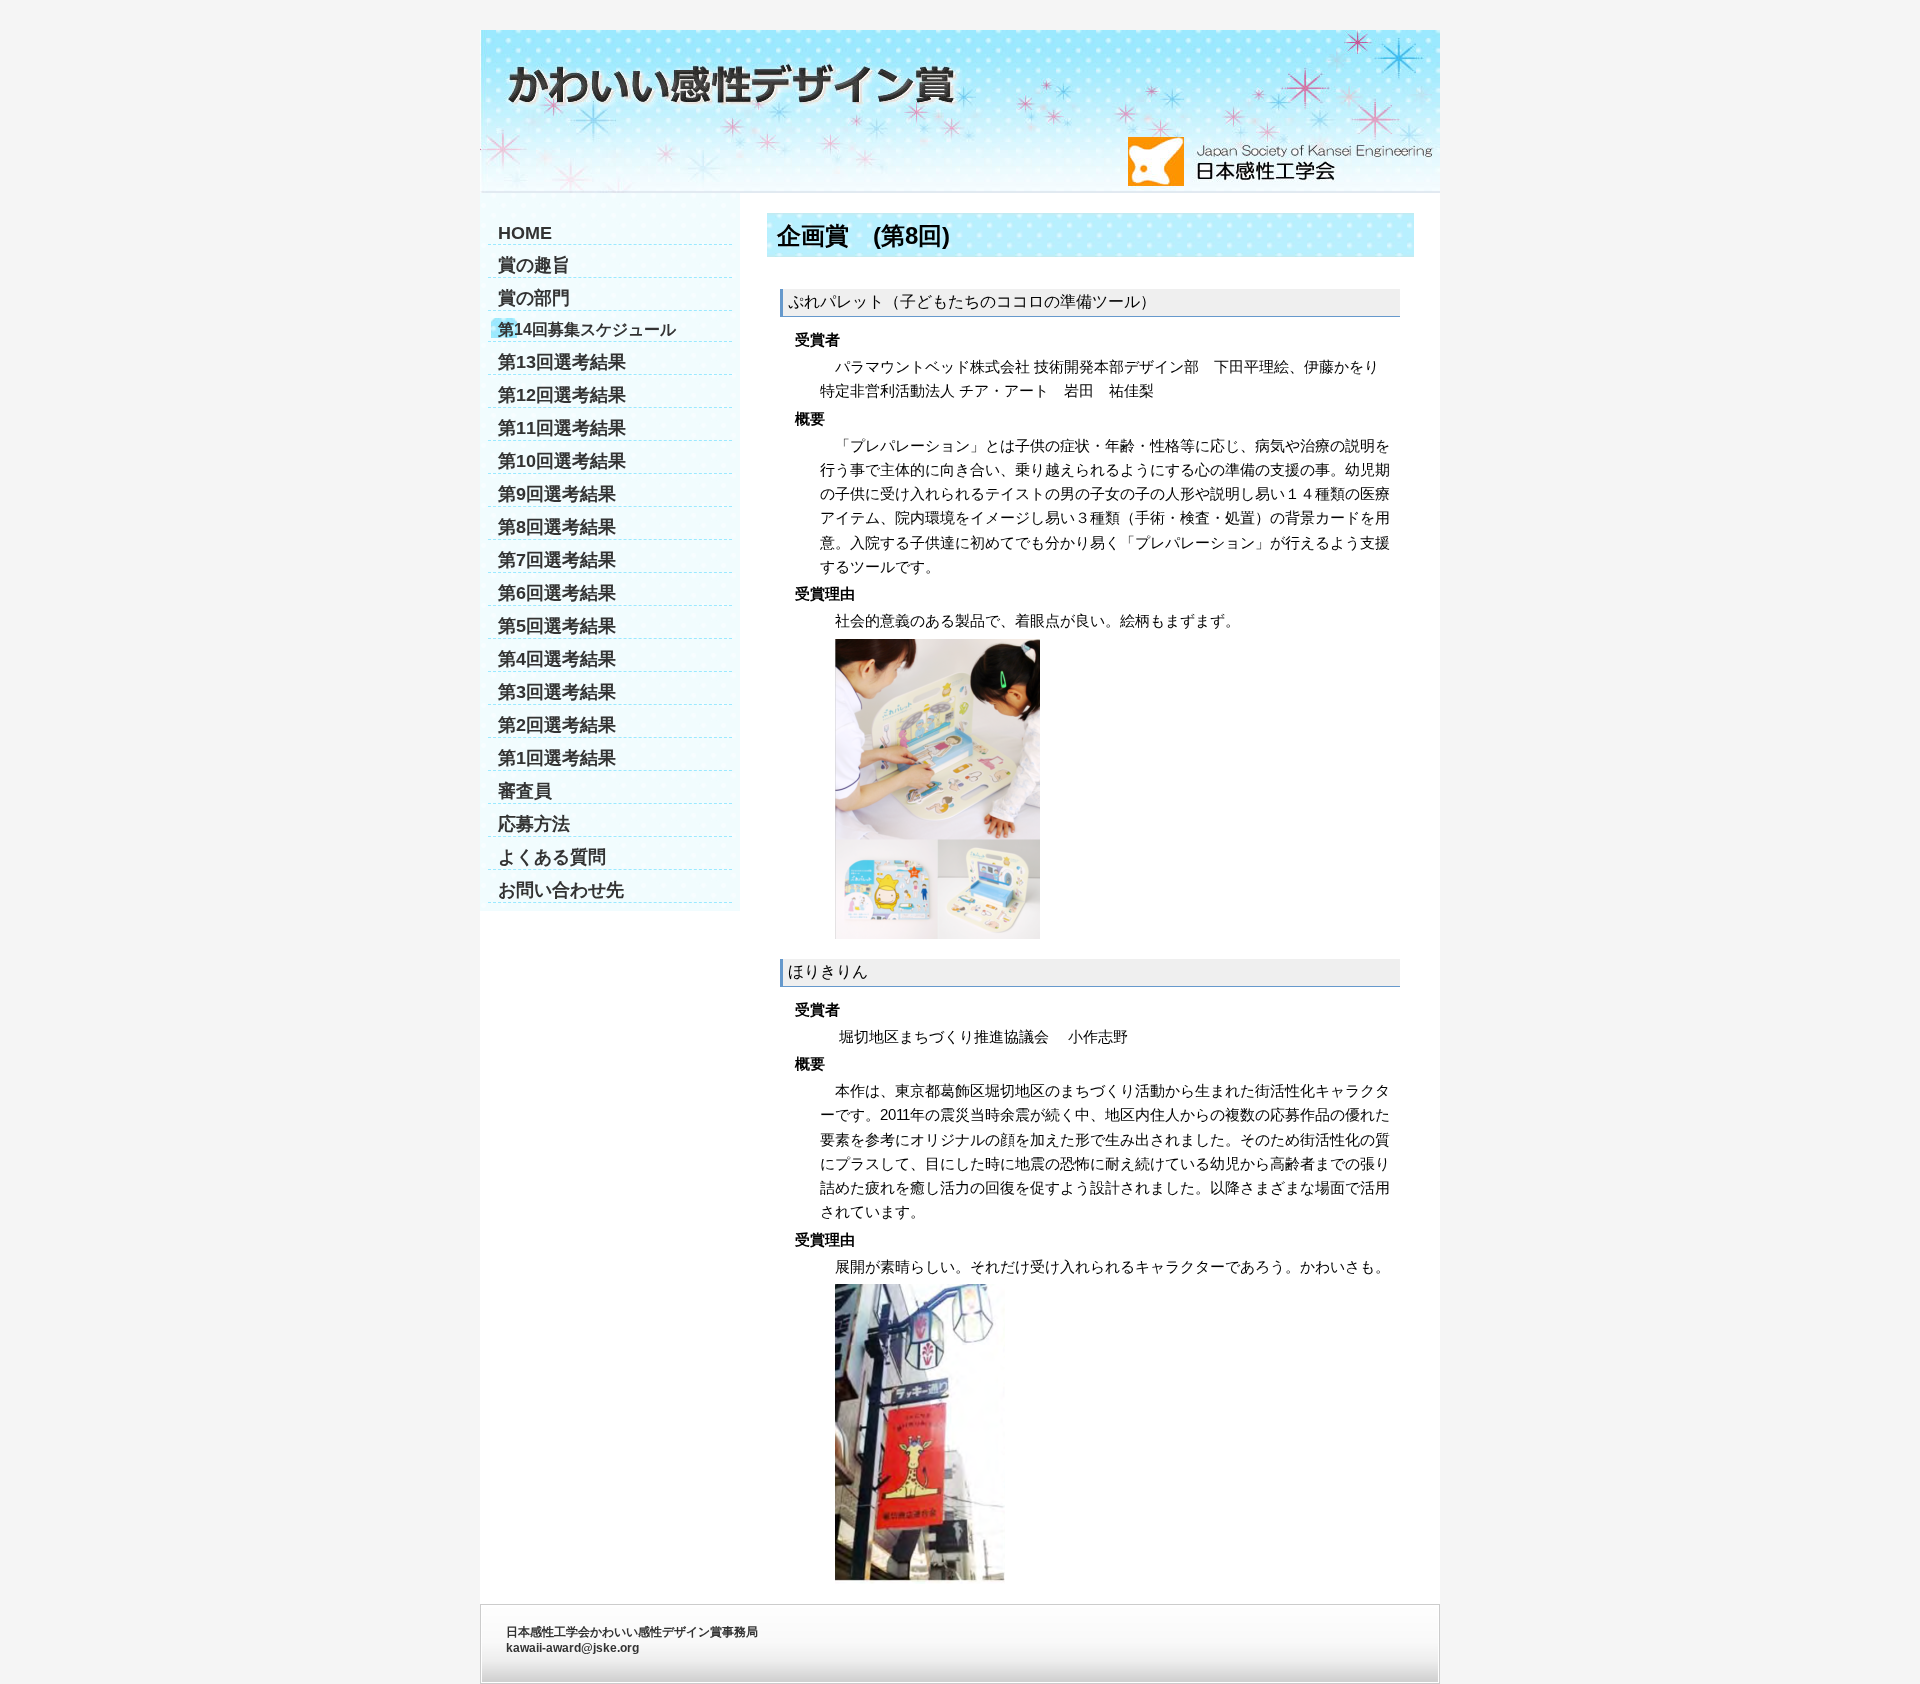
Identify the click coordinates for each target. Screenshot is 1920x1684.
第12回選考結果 (562, 395)
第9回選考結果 (557, 494)
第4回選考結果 (557, 659)
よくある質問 (552, 857)
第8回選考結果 (557, 527)
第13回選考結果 (562, 362)
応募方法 (534, 824)
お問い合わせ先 (561, 890)
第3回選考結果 (557, 692)
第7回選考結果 (557, 560)
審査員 (525, 791)
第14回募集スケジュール (587, 329)
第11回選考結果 (562, 428)
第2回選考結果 (557, 725)
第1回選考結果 (557, 758)
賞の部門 (534, 298)
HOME (525, 233)
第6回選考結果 (557, 593)
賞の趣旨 (534, 265)
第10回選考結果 (562, 461)
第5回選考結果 (557, 626)
